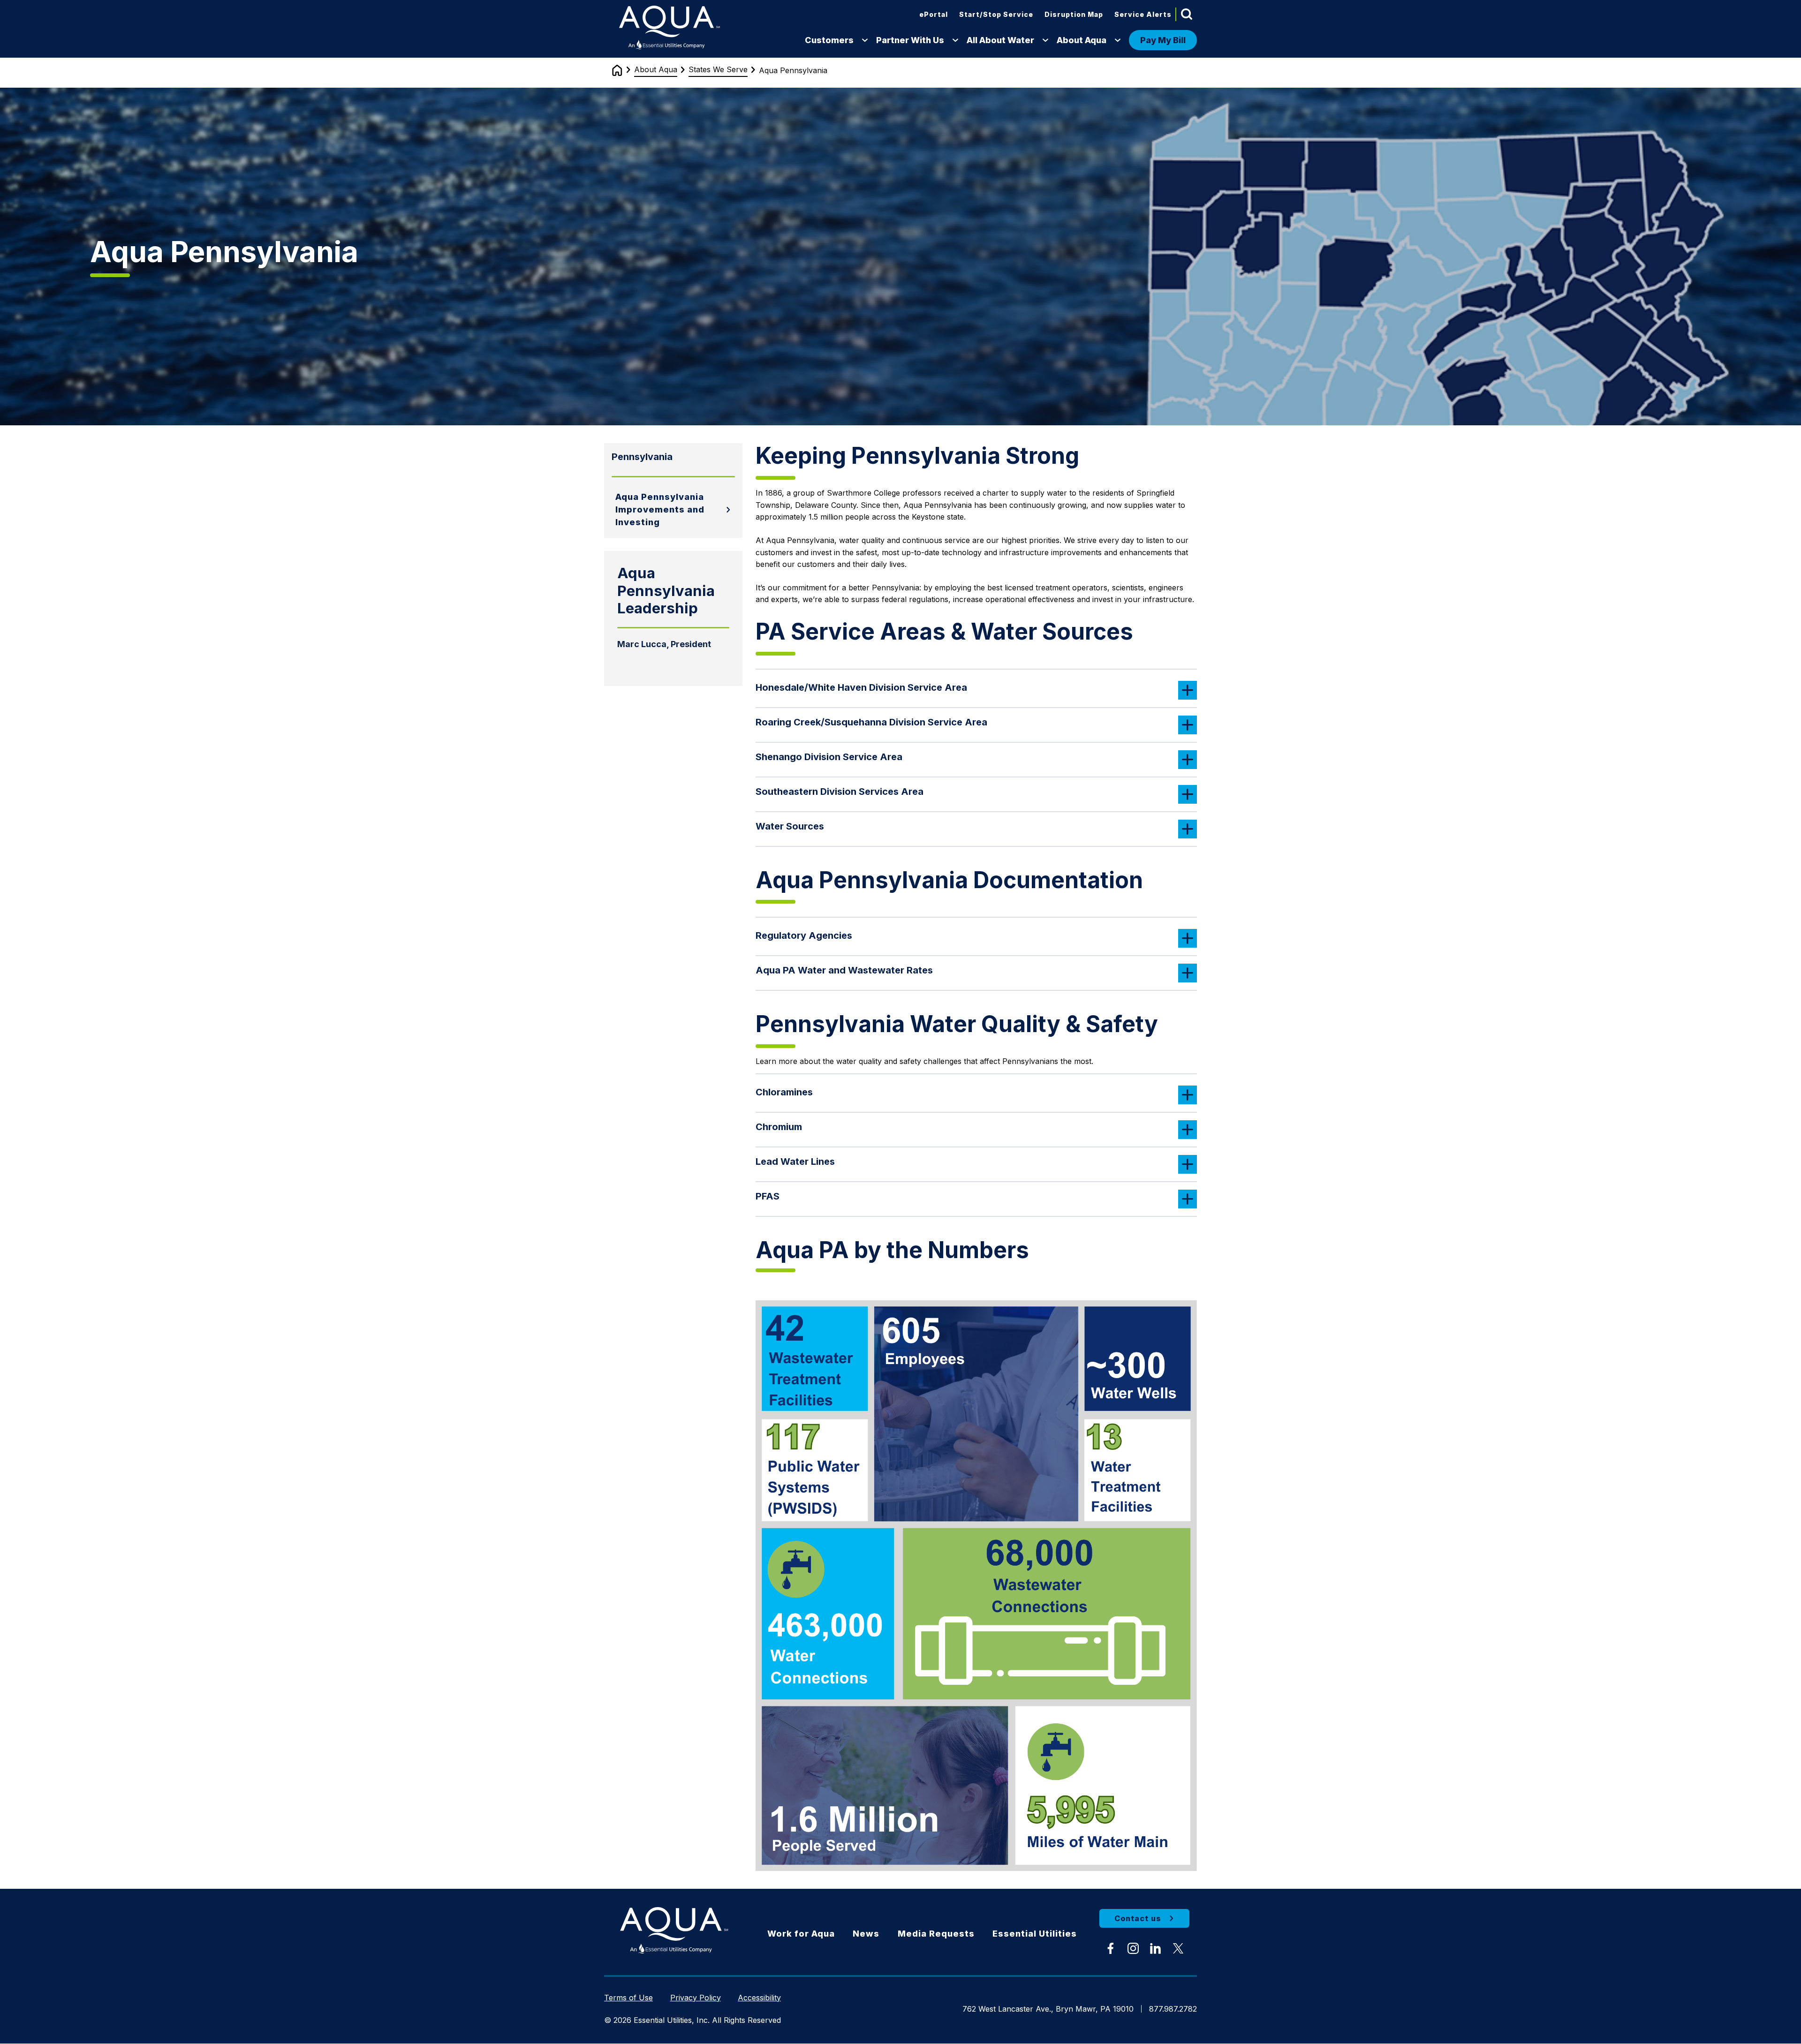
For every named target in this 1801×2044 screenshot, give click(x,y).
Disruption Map (1074, 14)
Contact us (1138, 1918)
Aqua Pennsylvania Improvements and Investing (660, 509)
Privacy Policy (696, 1998)
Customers (829, 40)
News (866, 1934)
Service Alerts (1143, 14)
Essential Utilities (1035, 1934)
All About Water (1000, 40)
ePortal (934, 14)
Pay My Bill (1163, 40)
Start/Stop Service (996, 14)
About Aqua (1082, 40)
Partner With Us (910, 40)
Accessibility (759, 1998)
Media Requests (936, 1934)
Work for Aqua (801, 1934)
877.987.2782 (1173, 2009)
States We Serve (718, 69)
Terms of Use (628, 1998)
